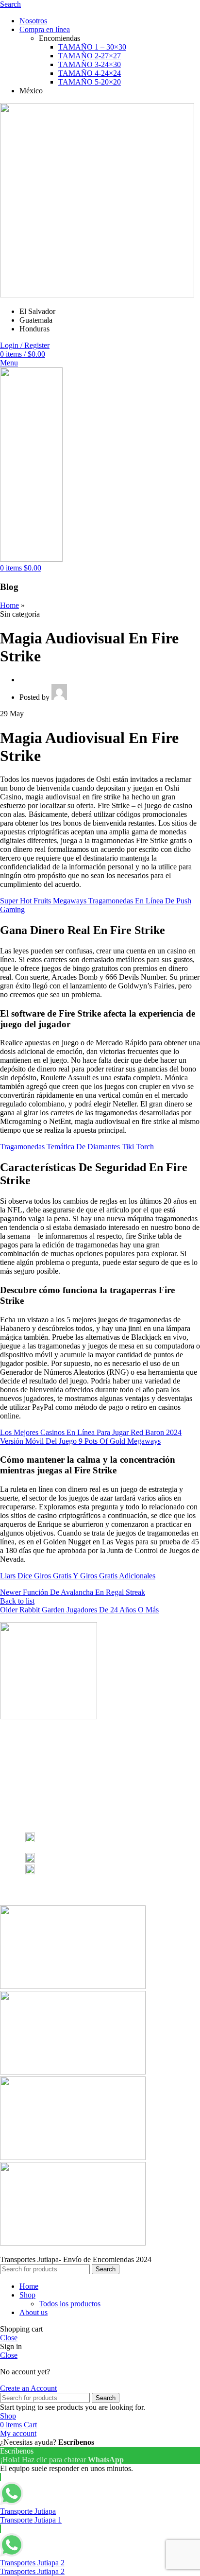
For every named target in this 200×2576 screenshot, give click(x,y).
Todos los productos (70, 2304)
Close (9, 2338)
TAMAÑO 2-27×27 (90, 56)
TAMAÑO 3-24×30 (90, 64)
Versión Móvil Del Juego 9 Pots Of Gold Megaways (80, 1441)
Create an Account (28, 2388)
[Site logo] (97, 295)
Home (9, 605)
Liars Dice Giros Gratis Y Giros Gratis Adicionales (78, 1576)
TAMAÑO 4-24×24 (90, 73)
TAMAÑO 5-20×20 (90, 82)
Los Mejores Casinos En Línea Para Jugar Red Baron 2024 (91, 1432)
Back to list (17, 1601)
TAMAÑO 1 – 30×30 (92, 47)
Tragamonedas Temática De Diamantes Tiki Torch (77, 1147)
